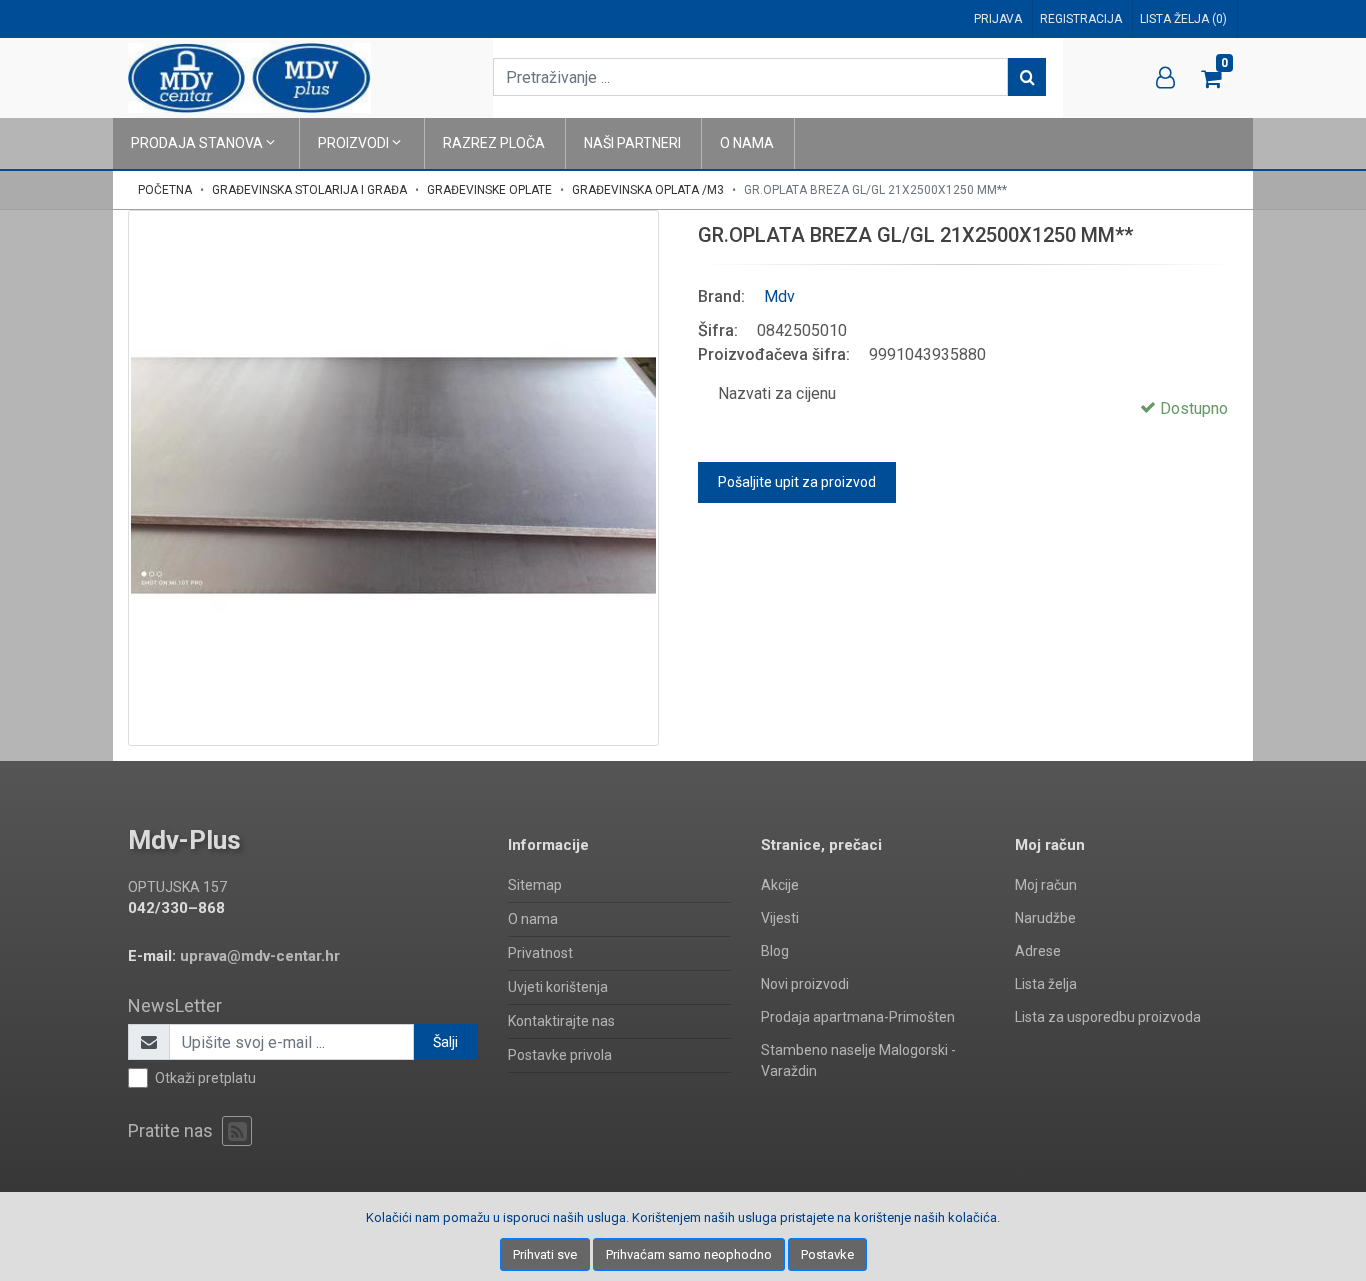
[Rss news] (237, 1131)
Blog (775, 951)
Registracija (1081, 19)
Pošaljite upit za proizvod (797, 482)
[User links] (1166, 78)
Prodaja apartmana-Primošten (858, 1017)
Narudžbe (1045, 918)
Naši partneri (632, 143)
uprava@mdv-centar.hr (260, 956)
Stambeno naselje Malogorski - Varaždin (858, 1060)
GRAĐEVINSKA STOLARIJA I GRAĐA (309, 190)
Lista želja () (1183, 19)
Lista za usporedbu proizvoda (1108, 1017)
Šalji (445, 1042)
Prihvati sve (545, 1254)
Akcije (780, 885)
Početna (165, 190)
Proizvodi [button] (355, 143)
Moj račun (1046, 885)
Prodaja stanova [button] (198, 143)
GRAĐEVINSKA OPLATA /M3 (648, 190)
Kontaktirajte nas (561, 1021)
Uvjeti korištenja (558, 987)
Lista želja (1046, 984)
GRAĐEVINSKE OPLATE (489, 190)
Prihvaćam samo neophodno (689, 1254)
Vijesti (780, 918)
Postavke (827, 1254)
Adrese (1038, 951)
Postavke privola (560, 1055)
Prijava (998, 19)
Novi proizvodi (805, 984)
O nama (747, 143)
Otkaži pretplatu (205, 1078)
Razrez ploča (494, 143)
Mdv (779, 296)
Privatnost (540, 953)
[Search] (1027, 77)
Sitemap (535, 885)
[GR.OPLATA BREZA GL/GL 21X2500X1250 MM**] (393, 475)
